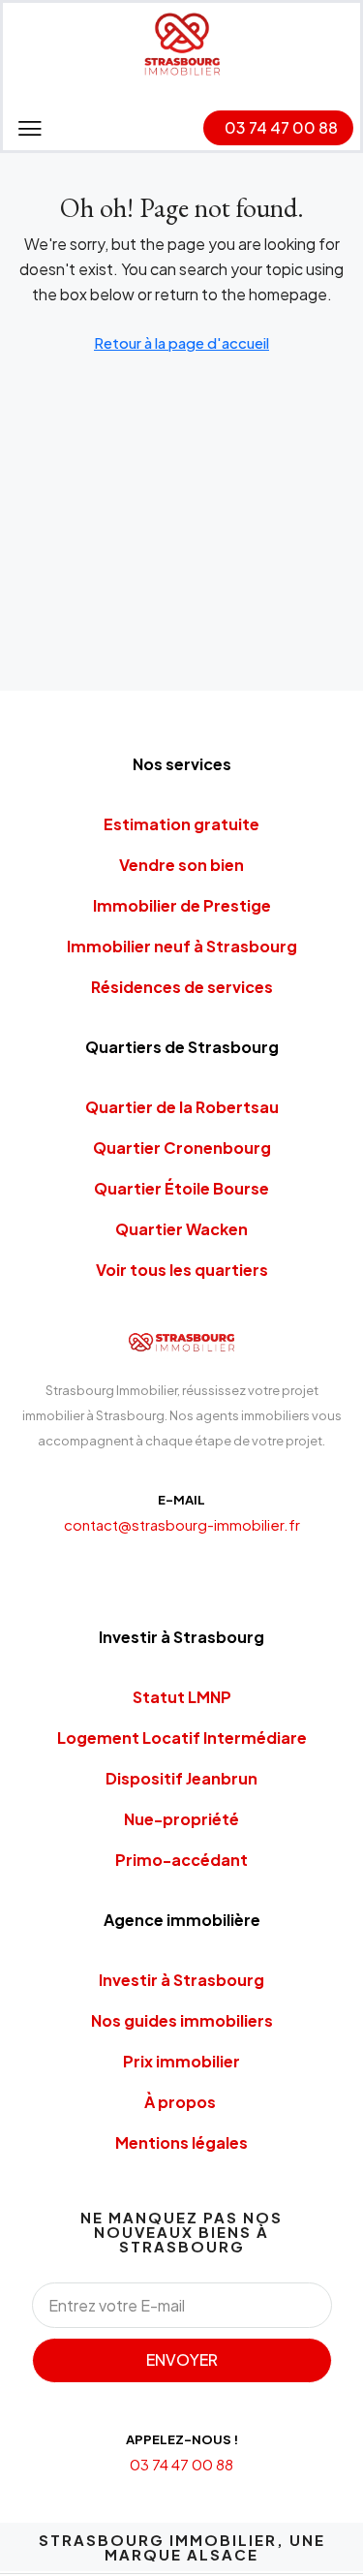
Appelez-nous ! (182, 2439)
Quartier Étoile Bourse (181, 1188)
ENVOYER (182, 2359)
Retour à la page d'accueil (181, 342)
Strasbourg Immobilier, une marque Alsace (182, 2547)
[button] (30, 128)
